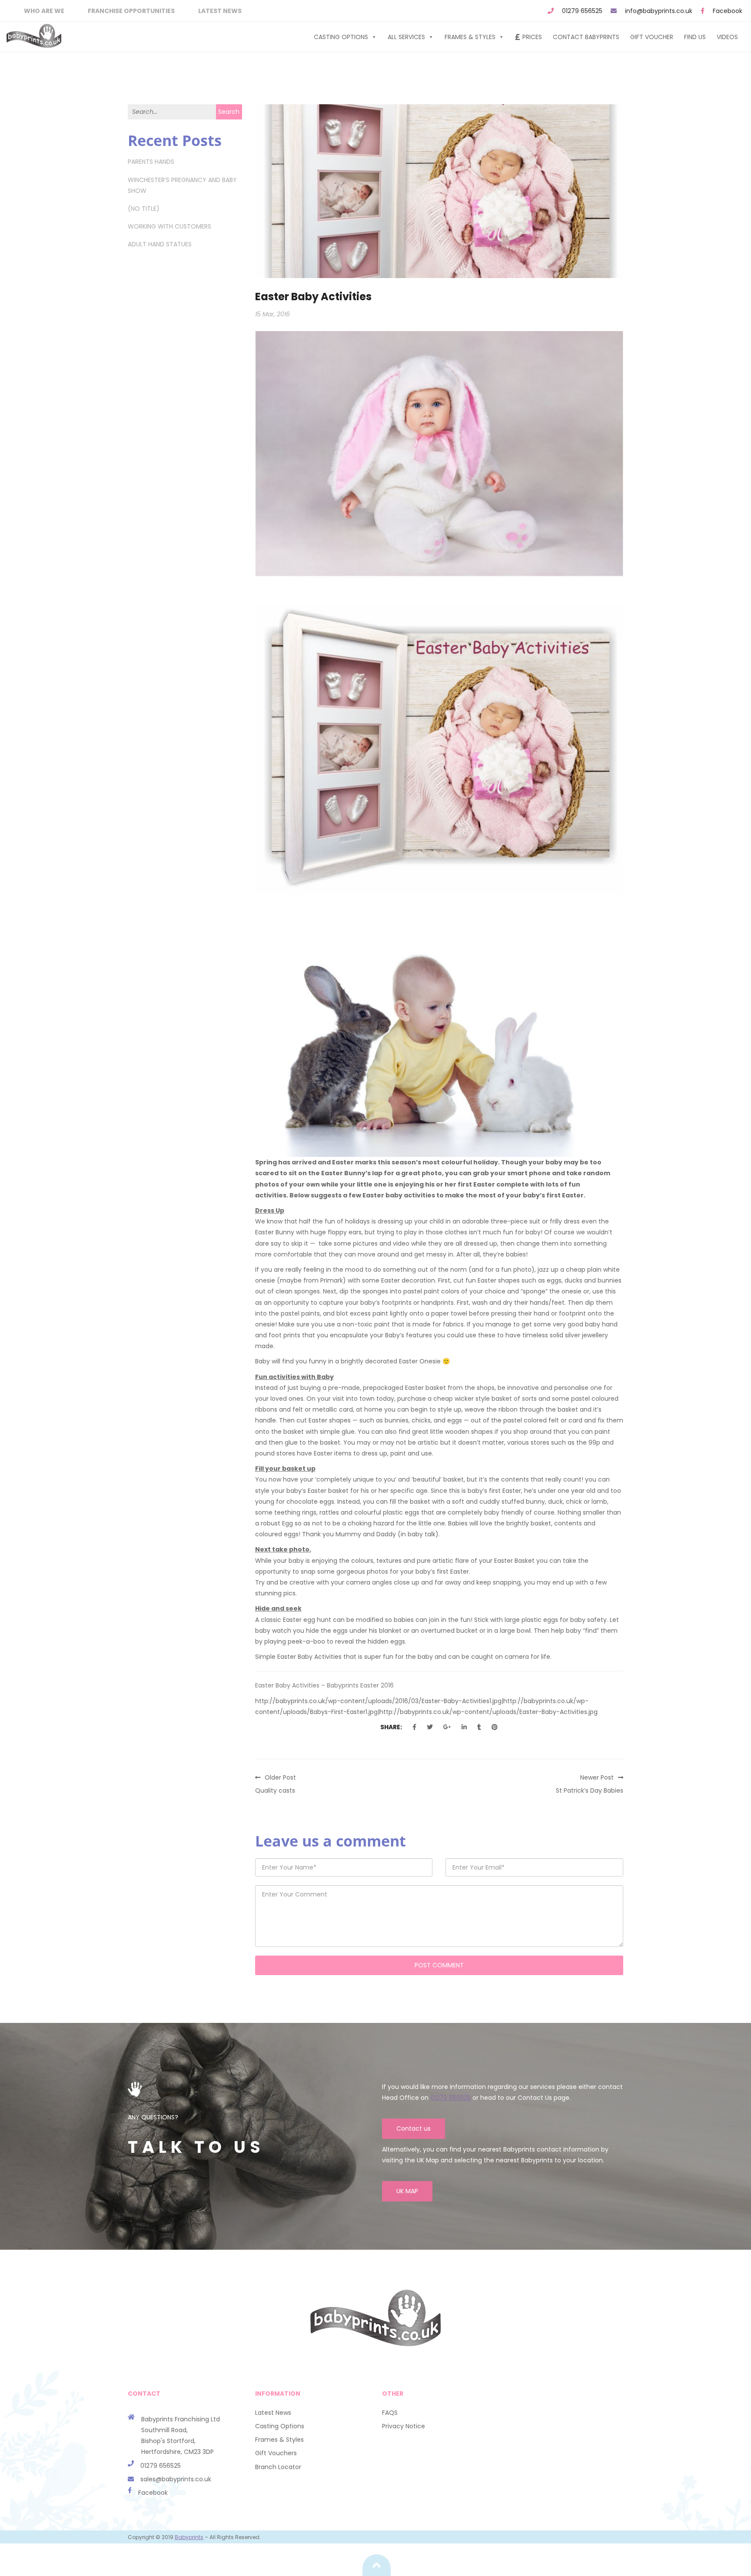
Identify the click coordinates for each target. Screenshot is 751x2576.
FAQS (390, 2413)
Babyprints (189, 2537)
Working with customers (169, 226)
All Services (406, 37)
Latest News (220, 11)
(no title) (144, 209)
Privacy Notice (404, 2426)
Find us (695, 37)
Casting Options (341, 37)
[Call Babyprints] (134, 2479)
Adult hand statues (160, 244)
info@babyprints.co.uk (659, 11)
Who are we (44, 11)
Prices (532, 37)
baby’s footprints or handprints (407, 1303)
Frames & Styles (470, 37)
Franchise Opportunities (131, 11)
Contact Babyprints (586, 37)
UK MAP (407, 2191)
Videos (727, 37)
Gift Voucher (652, 37)
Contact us (414, 2128)
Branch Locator (278, 2467)
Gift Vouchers (276, 2453)
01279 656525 (582, 11)
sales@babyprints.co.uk (176, 2479)
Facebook (728, 11)
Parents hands (151, 162)
